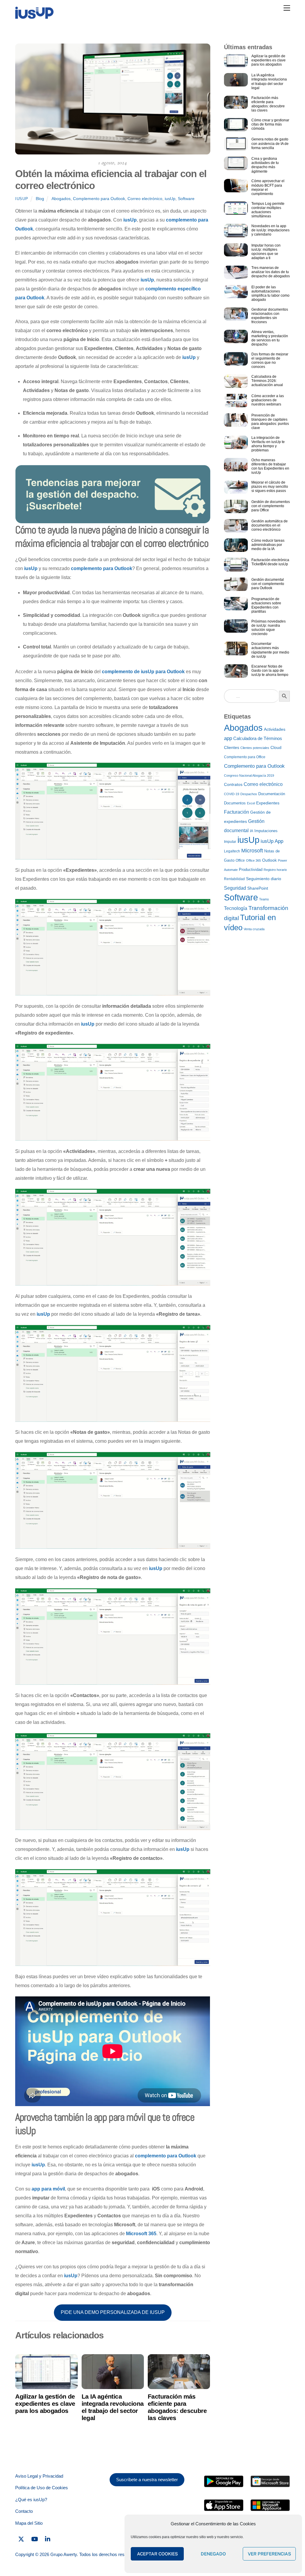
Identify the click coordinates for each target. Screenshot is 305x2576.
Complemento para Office (245, 757)
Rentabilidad (234, 879)
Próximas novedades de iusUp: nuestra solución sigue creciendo (269, 628)
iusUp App (272, 841)
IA (252, 831)
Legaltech (232, 851)
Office (240, 860)
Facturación (236, 812)
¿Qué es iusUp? (31, 2500)
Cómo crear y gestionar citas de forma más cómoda (270, 124)
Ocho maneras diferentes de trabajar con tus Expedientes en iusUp (270, 466)
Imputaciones (266, 831)
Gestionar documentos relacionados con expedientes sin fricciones (270, 316)
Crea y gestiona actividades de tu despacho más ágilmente (265, 165)
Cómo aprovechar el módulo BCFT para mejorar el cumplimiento (268, 187)
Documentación (272, 794)
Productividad (251, 870)
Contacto (24, 2511)
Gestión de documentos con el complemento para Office (271, 506)
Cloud (276, 748)
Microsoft (252, 851)
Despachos (249, 794)
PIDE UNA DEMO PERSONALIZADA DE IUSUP (113, 2312)
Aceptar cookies (157, 2554)
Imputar (230, 842)
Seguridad (235, 888)
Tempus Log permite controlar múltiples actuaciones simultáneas (268, 210)
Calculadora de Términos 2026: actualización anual (267, 381)
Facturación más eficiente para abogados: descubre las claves (177, 2407)
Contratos (233, 785)
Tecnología (236, 908)
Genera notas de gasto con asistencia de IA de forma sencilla (270, 143)
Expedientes (268, 803)
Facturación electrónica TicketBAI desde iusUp (270, 562)
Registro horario (275, 870)
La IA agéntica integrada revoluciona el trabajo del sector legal (113, 2407)
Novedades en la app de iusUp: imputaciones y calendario (270, 230)
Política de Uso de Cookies (42, 2488)
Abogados (61, 199)
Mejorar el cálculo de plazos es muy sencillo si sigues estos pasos (270, 487)
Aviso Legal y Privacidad (39, 2476)
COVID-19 (232, 794)
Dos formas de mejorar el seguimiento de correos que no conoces (270, 360)
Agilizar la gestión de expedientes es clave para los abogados (45, 2404)
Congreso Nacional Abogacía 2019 (249, 775)
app (228, 738)
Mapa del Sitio (29, 2523)
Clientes (232, 748)
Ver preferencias (269, 2554)
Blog (40, 199)
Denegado (213, 2554)
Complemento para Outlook (99, 199)
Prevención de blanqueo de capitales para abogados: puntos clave (270, 422)
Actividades (275, 729)
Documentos (235, 803)
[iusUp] (34, 17)
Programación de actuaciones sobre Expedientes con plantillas (266, 605)
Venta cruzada (254, 929)
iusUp (22, 199)
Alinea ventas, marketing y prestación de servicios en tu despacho (270, 338)
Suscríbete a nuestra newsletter (147, 2480)
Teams (264, 899)
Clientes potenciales (255, 748)
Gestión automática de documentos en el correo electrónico (270, 525)
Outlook (269, 860)
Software (186, 199)
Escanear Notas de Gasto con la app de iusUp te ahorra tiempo (270, 671)
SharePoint (258, 888)
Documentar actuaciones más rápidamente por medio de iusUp (270, 650)
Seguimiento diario (264, 879)
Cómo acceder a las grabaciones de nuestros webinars (268, 400)
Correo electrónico (145, 199)
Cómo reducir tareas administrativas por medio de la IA (268, 545)
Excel (251, 803)
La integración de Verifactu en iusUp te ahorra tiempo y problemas (268, 444)
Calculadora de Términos (258, 739)
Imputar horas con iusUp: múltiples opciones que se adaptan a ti (266, 252)
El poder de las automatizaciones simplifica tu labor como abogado (270, 293)
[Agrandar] (203, 770)
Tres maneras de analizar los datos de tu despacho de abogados (271, 272)
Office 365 (253, 860)
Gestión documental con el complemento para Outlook (268, 584)
